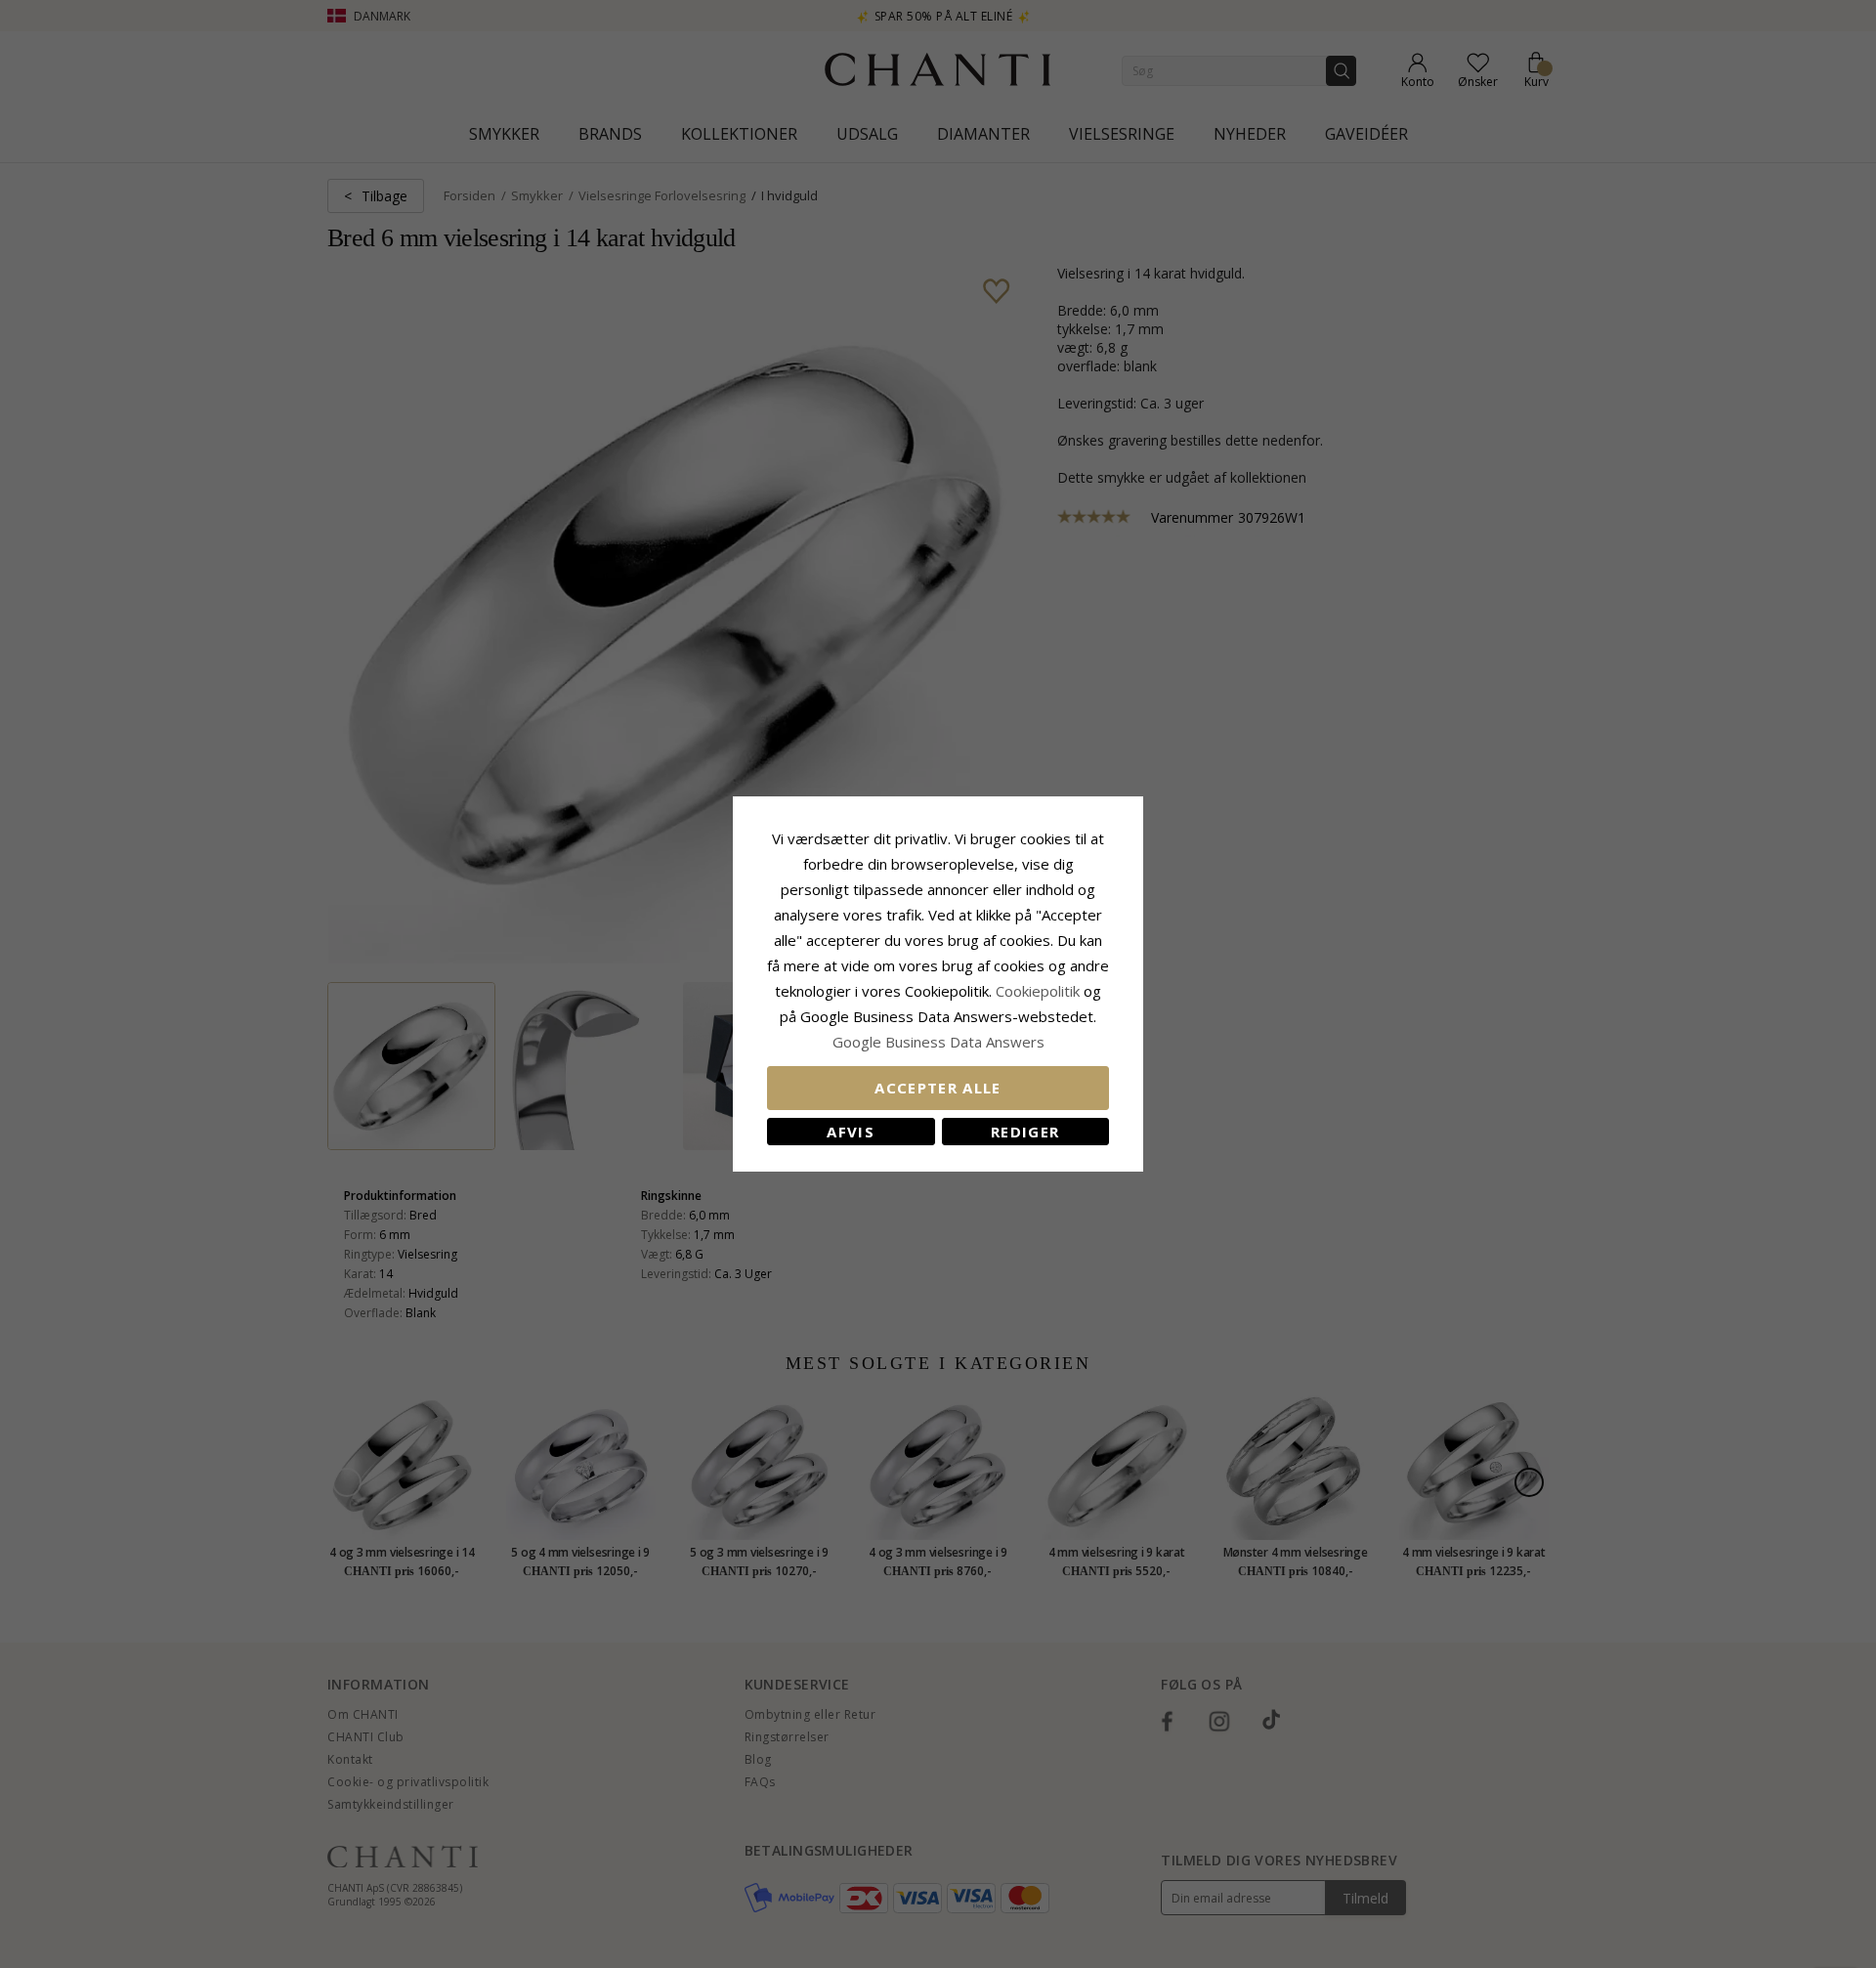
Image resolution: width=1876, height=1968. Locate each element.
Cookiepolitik (1038, 991)
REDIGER (1025, 1132)
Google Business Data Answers (938, 1042)
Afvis (851, 1132)
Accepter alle (938, 1088)
